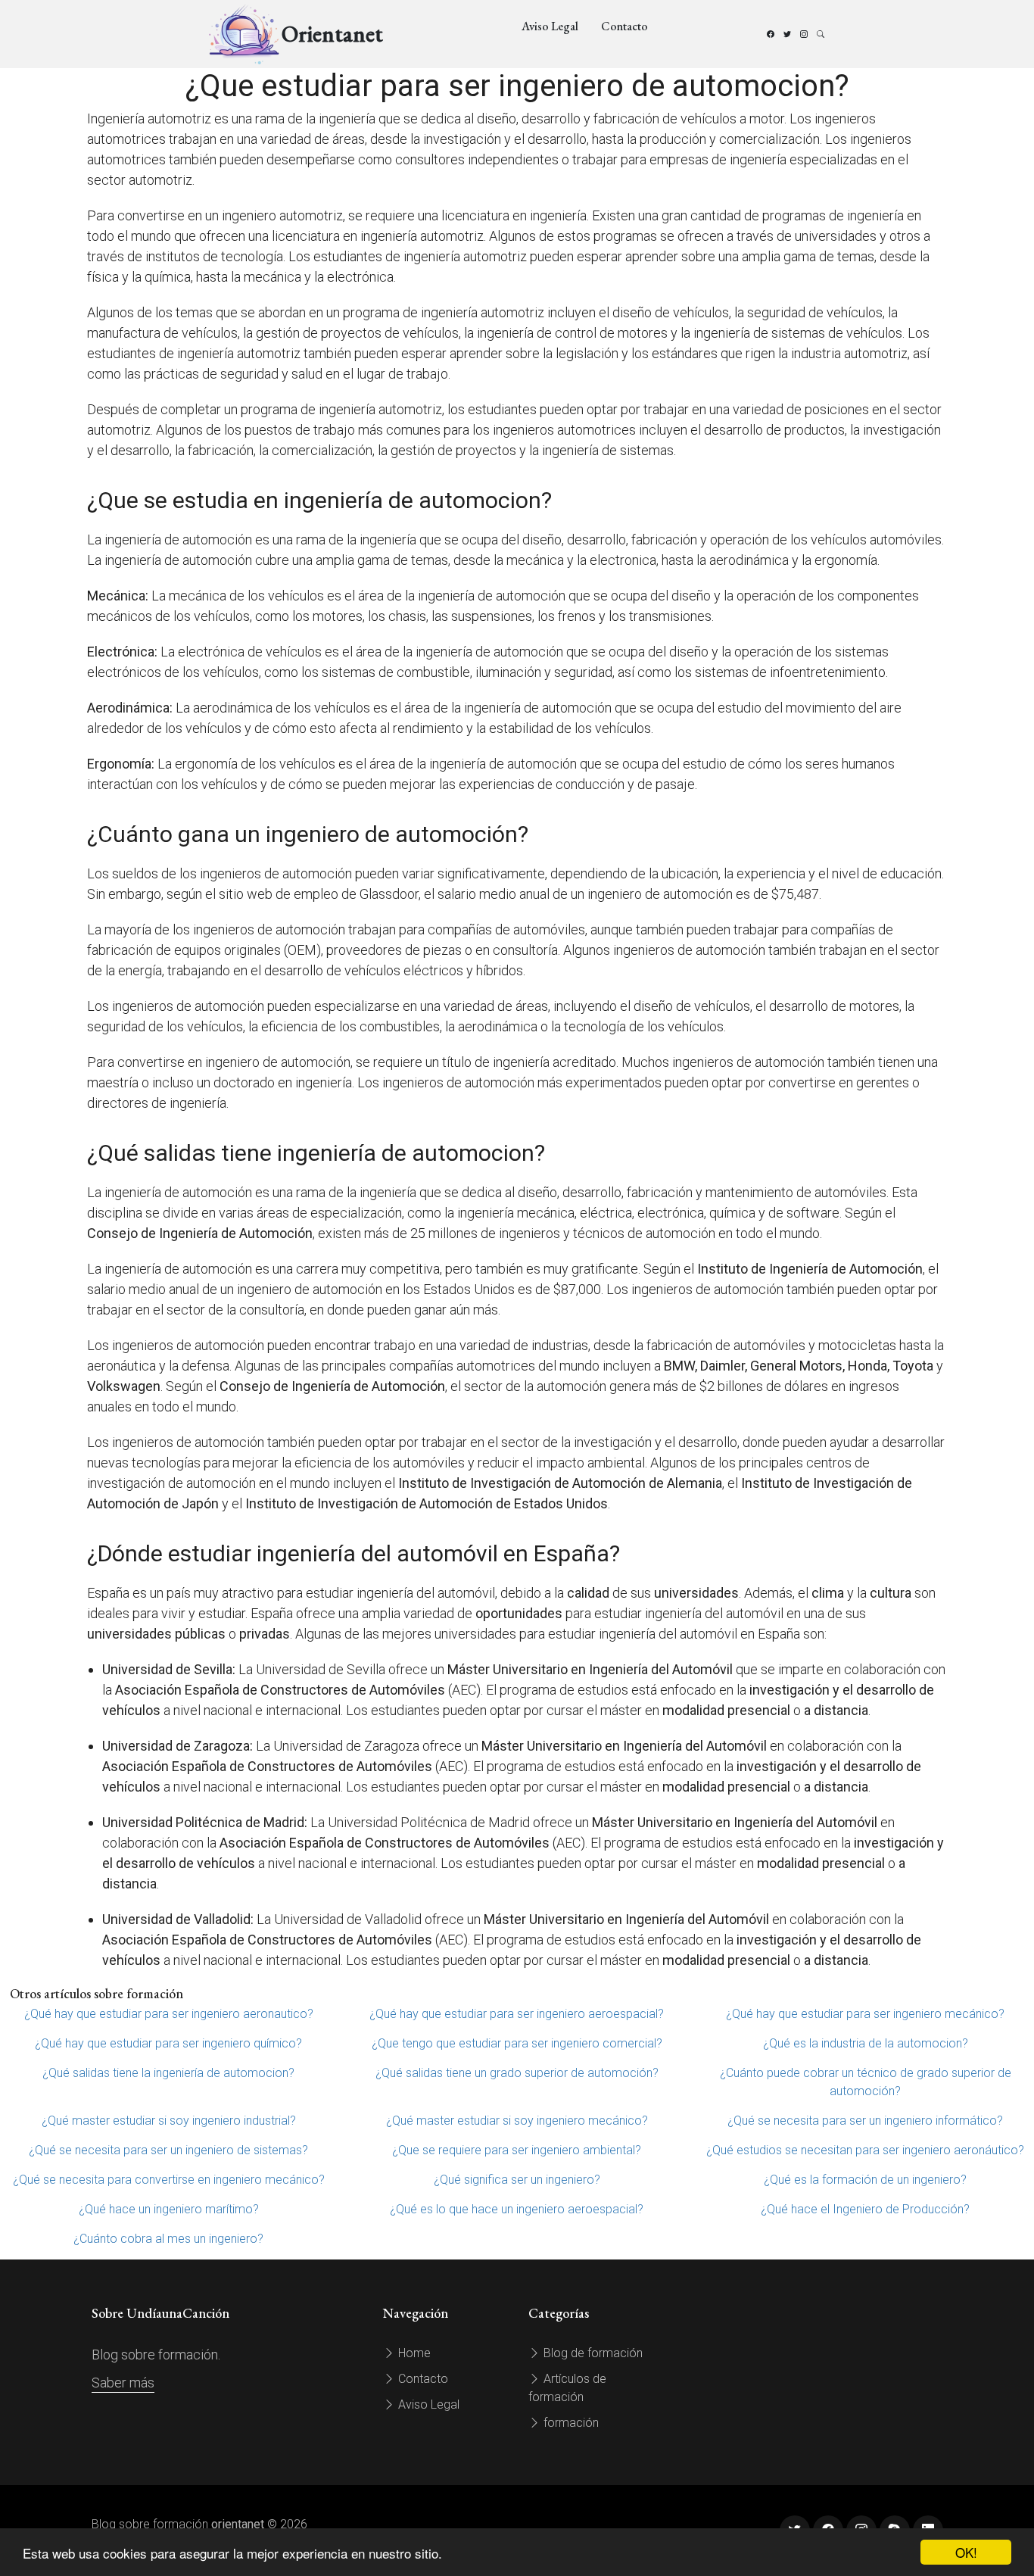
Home (413, 2353)
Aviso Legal (550, 26)
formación (570, 2423)
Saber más (123, 2383)
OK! (966, 2552)
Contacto (624, 26)
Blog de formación (592, 2353)
